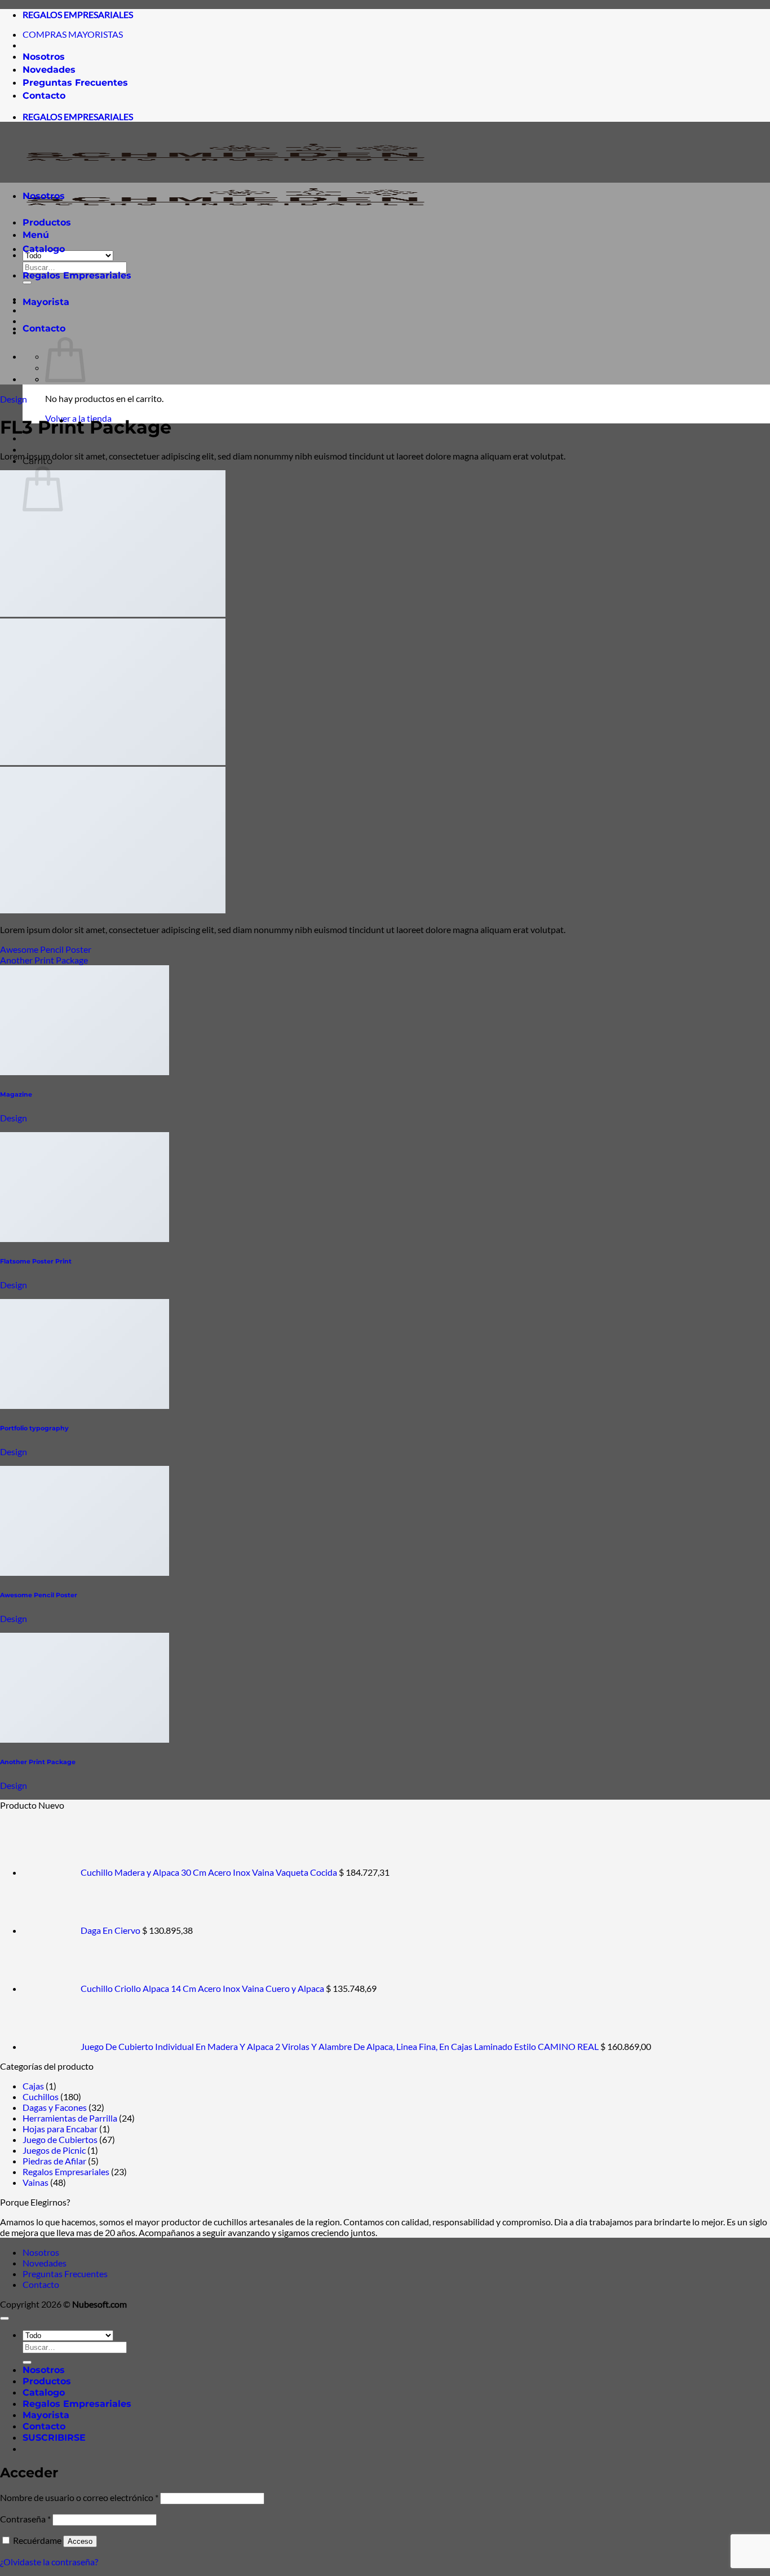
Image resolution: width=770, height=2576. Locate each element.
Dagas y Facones (55, 2107)
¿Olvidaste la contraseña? (49, 2562)
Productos (47, 222)
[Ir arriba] (5, 2318)
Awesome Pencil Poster (46, 949)
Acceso (80, 2541)
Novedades (49, 70)
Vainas (36, 2182)
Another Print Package (44, 960)
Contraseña (25, 2519)
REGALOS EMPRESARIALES (78, 14)
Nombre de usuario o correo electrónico (79, 2497)
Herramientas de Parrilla (70, 2118)
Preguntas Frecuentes (75, 83)
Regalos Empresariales (77, 275)
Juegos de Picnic (54, 2150)
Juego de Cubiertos (60, 2139)
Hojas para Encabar (60, 2129)
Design (14, 399)
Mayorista (46, 302)
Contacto (44, 96)
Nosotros (44, 57)
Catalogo (44, 249)
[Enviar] (27, 2362)
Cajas (33, 2086)
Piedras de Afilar (54, 2161)
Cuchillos (41, 2096)
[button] (54, 2438)
